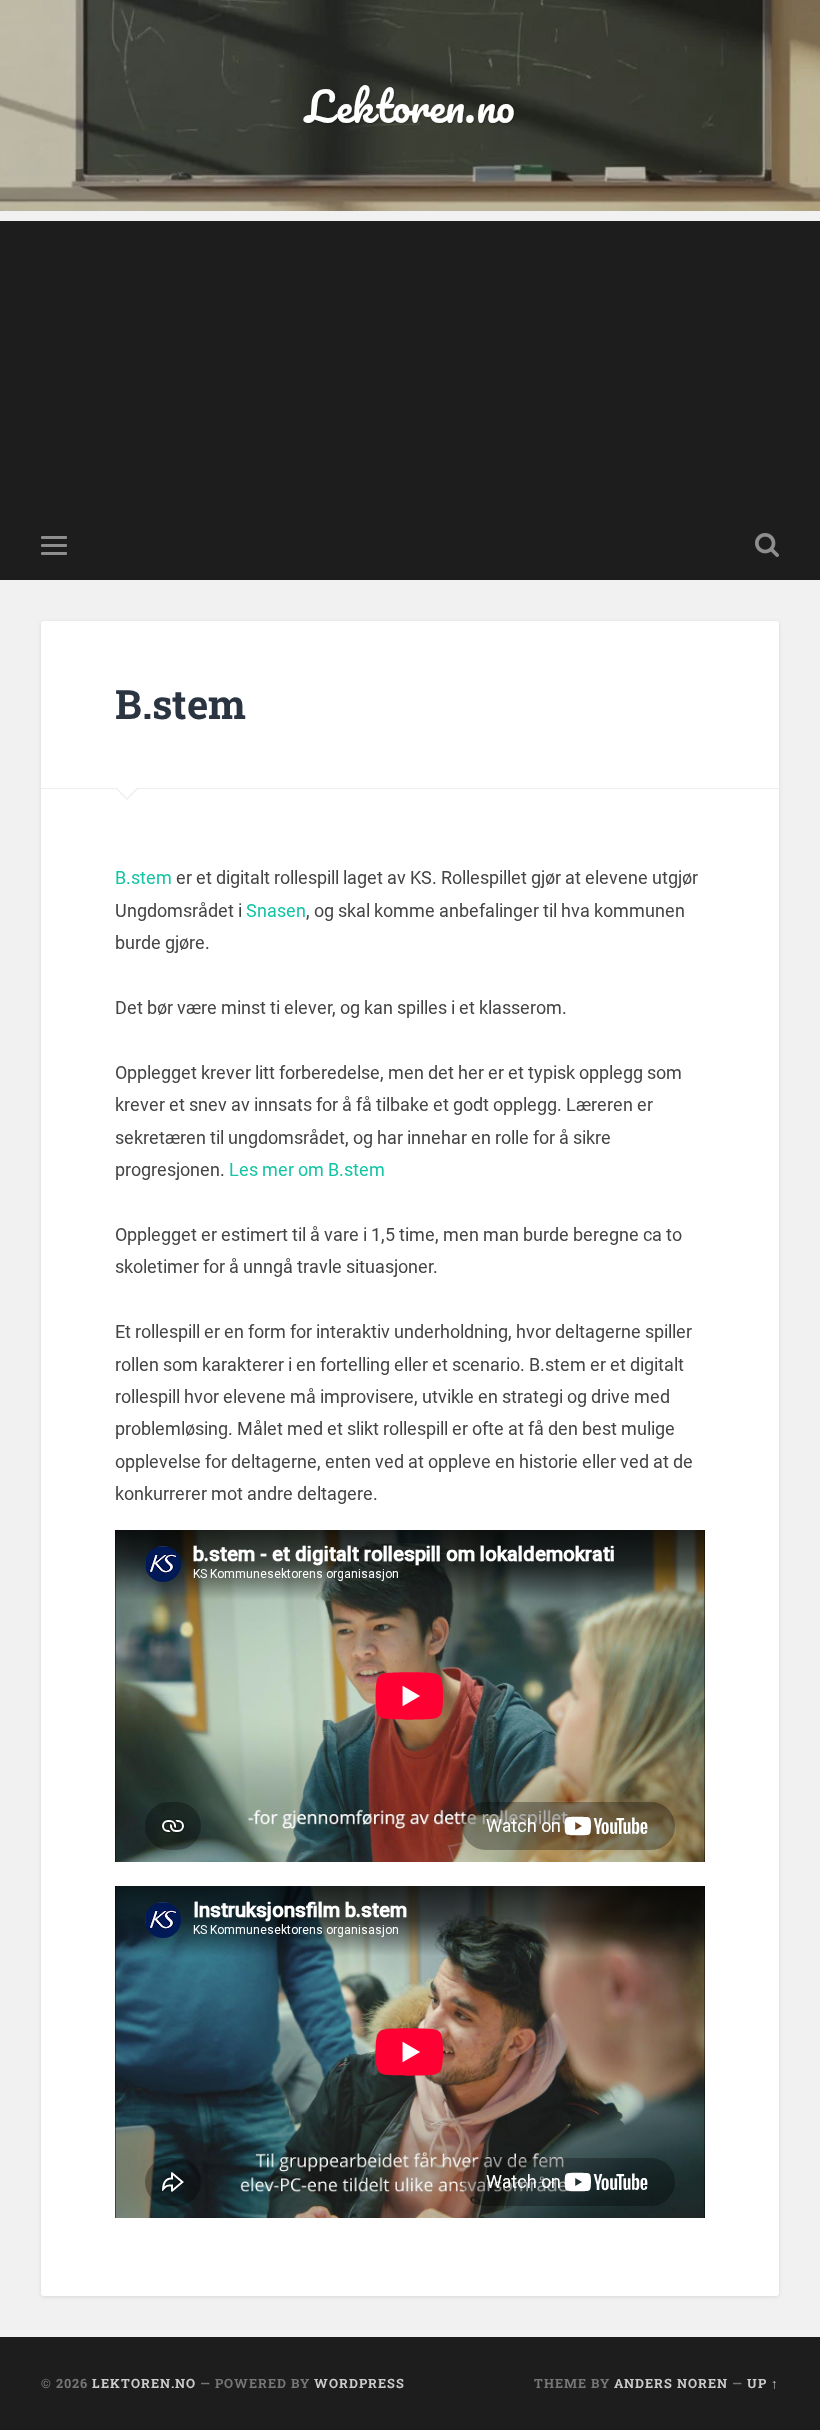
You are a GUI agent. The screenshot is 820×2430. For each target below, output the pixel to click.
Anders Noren (671, 2383)
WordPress (359, 2383)
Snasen (276, 910)
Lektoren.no (410, 105)
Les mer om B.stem (307, 1169)
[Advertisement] (410, 361)
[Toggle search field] (767, 545)
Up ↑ (763, 2383)
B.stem (143, 877)
